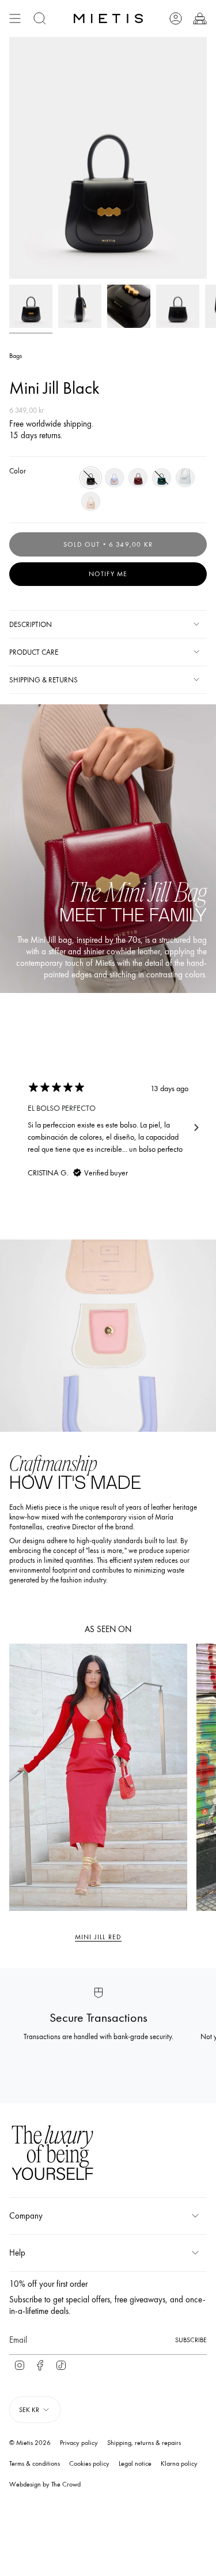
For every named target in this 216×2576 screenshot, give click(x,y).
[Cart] (200, 18)
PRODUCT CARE (34, 652)
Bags (16, 356)
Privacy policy (79, 2443)
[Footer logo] (52, 2154)
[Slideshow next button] (196, 1128)
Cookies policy (89, 2463)
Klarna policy (179, 2463)
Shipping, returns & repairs (144, 2443)
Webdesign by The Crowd (45, 2484)
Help (17, 2253)
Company (26, 2216)
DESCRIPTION (31, 624)
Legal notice (135, 2463)
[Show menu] (15, 18)
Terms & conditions (35, 2463)
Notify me (108, 574)
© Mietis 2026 (30, 2443)
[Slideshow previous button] (20, 1128)
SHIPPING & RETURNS (43, 680)
